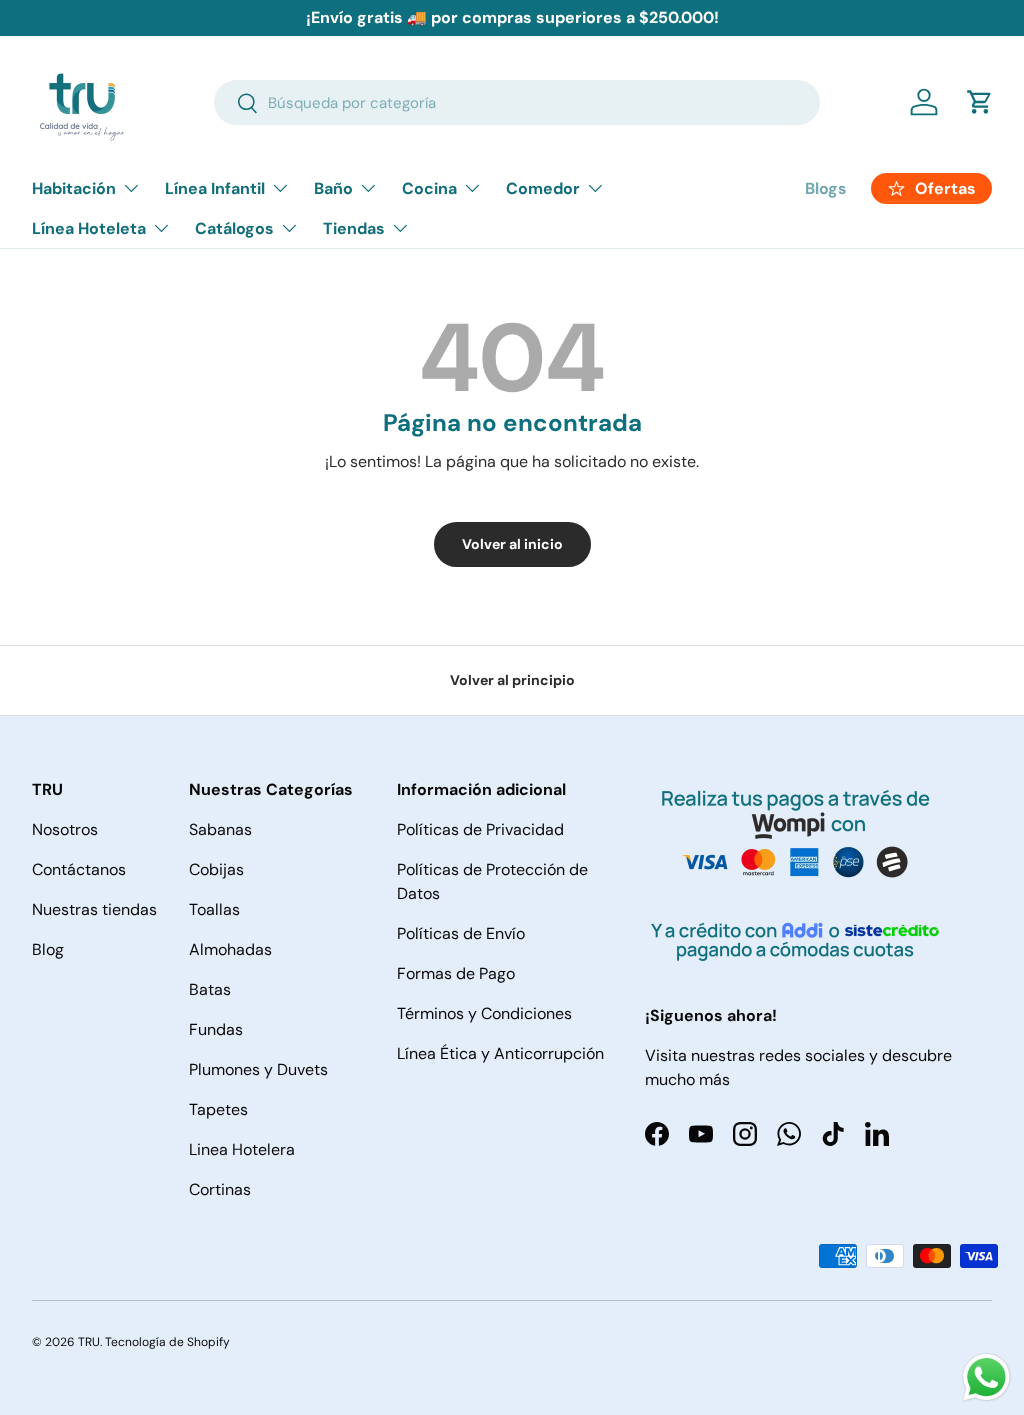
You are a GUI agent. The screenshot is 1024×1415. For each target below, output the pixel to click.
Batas (210, 989)
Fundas (216, 1029)
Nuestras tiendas (94, 909)
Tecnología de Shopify (167, 1342)
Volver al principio (512, 680)
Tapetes (218, 1109)
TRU (89, 1342)
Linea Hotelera (242, 1149)
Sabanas (220, 829)
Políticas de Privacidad (480, 829)
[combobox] (517, 102)
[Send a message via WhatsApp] (986, 1377)
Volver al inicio (512, 544)
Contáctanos (79, 869)
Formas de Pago (456, 973)
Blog (48, 949)
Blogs (826, 188)
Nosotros (65, 829)
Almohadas (230, 949)
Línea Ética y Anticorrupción (500, 1053)
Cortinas (220, 1189)
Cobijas (216, 869)
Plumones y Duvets (258, 1069)
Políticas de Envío (461, 933)
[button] (980, 102)
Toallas (214, 909)
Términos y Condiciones (484, 1013)
